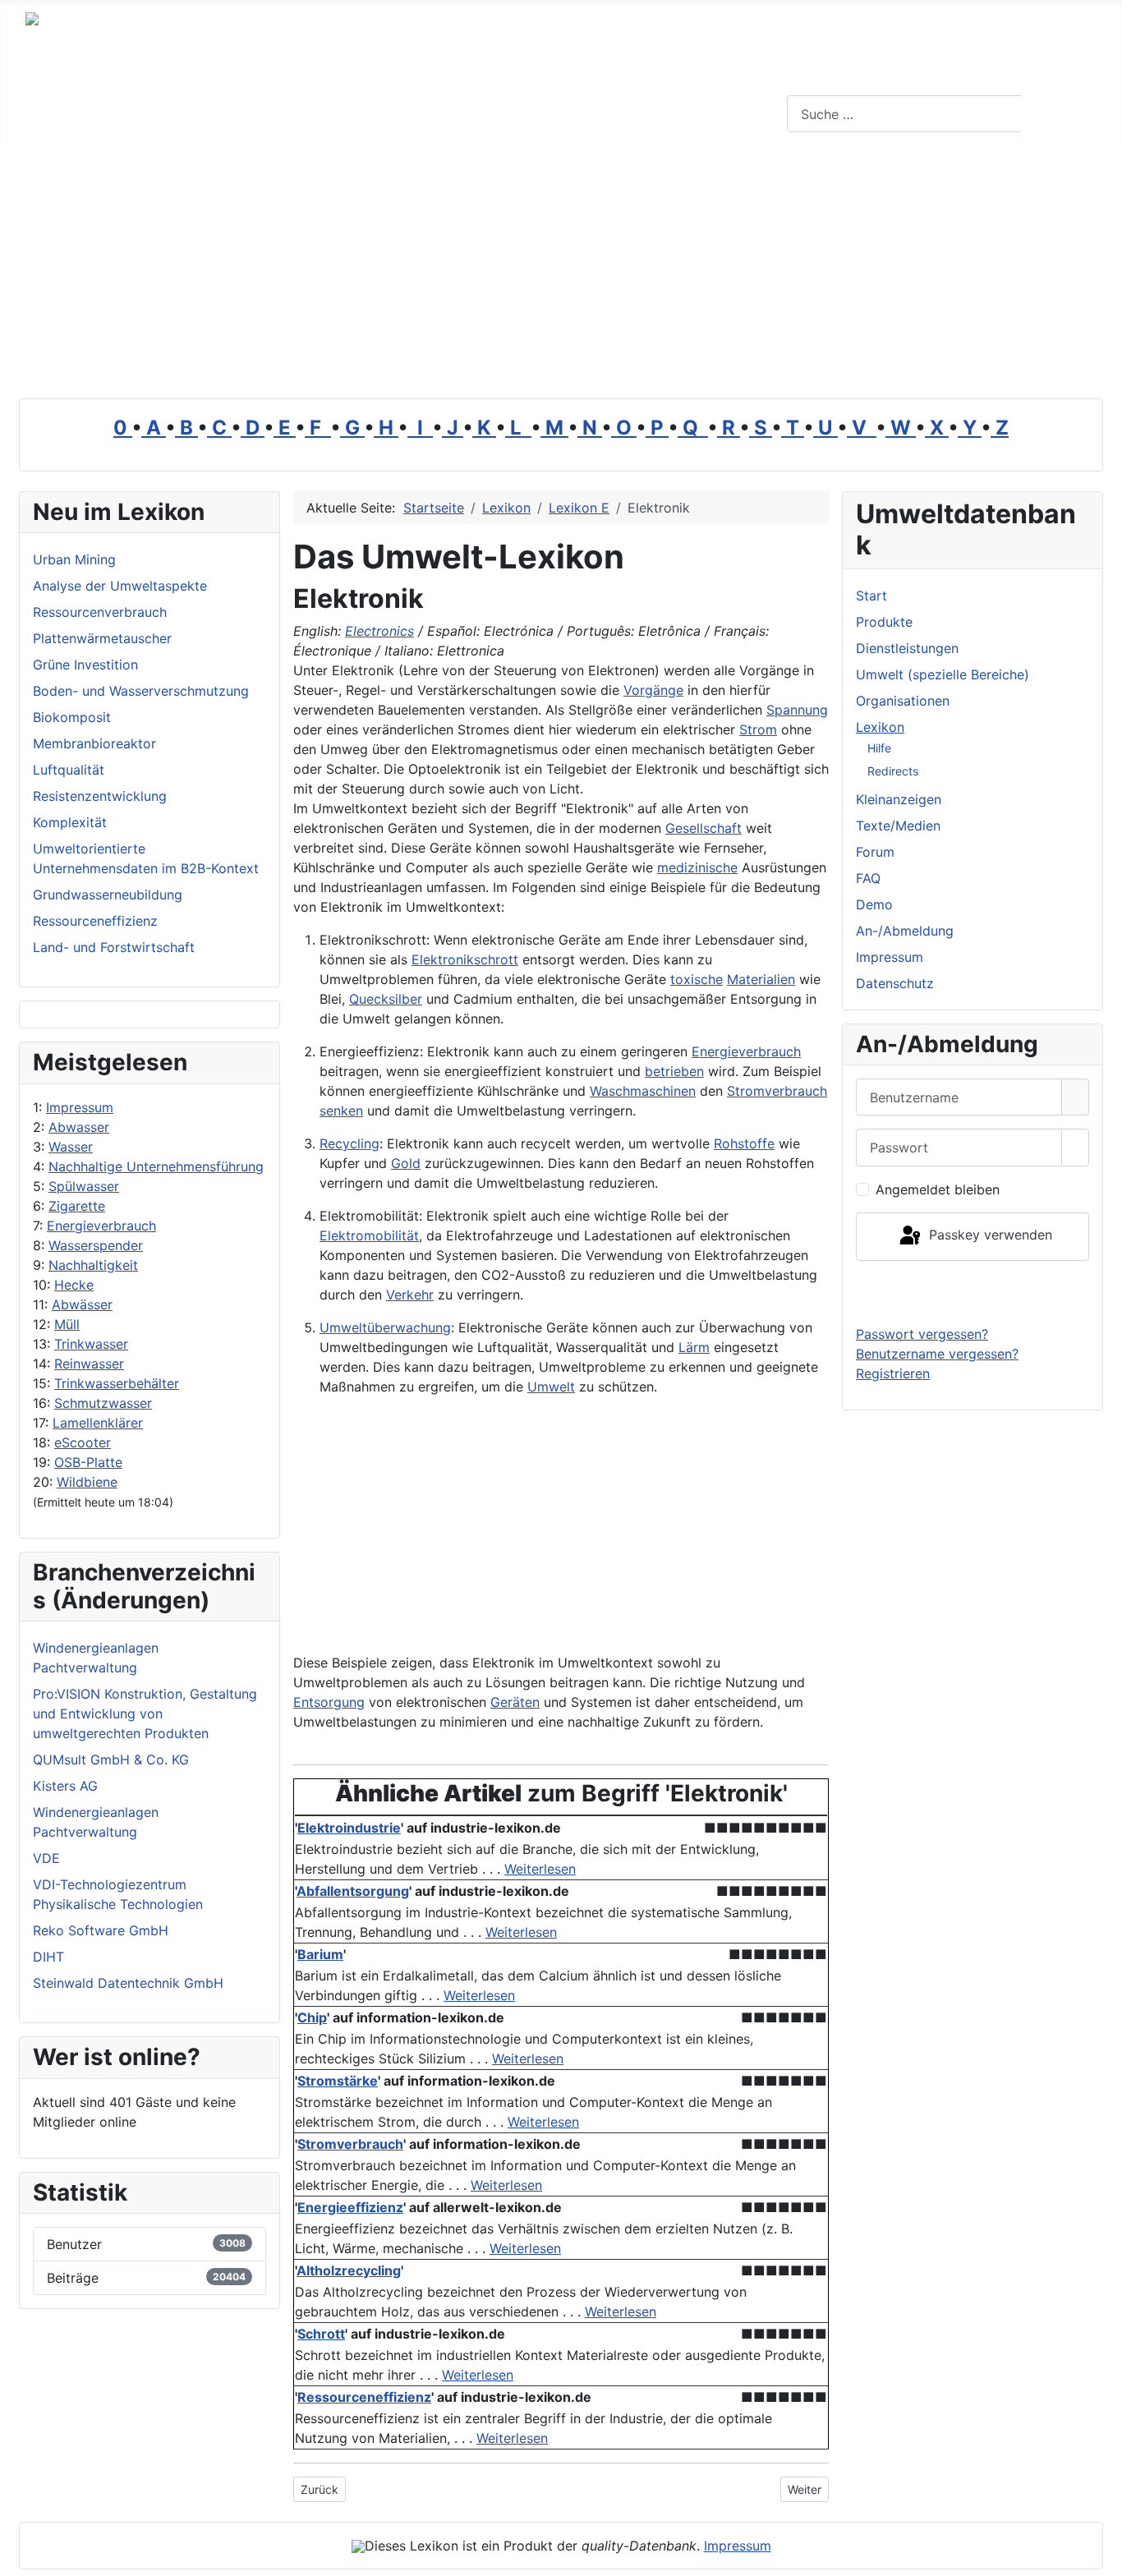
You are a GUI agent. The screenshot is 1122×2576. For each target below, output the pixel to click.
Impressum (80, 1107)
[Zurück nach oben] (1101, 2555)
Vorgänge (653, 690)
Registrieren (893, 1373)
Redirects (893, 771)
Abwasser (79, 1127)
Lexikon (880, 727)
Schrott (321, 2334)
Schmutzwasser (103, 1403)
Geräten (515, 1702)
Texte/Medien (898, 826)
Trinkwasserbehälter (117, 1383)
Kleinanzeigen (899, 799)
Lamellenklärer (98, 1423)
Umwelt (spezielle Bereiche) (943, 674)
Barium (320, 1954)
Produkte (884, 622)
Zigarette (77, 1206)
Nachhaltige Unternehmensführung (156, 1166)
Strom (758, 729)
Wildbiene (87, 1482)
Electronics (379, 631)
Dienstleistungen (907, 648)
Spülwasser (84, 1186)
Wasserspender (96, 1245)
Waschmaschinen (643, 1091)
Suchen (1060, 114)
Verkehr (410, 1295)
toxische (697, 979)
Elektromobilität (369, 1235)
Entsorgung (329, 1702)
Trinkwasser (91, 1344)
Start (871, 596)
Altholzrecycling (349, 2270)
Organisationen (903, 701)
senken (341, 1111)
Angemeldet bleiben (938, 1189)
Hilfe (879, 748)
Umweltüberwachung (385, 1327)
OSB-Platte (88, 1462)
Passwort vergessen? (922, 1334)
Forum (875, 852)
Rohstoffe (744, 1143)
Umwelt (551, 1387)
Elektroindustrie (349, 1828)
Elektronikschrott (465, 959)
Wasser (71, 1147)
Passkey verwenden (989, 1235)
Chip (312, 2017)
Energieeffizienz (350, 2207)
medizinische (697, 867)
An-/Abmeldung (905, 931)
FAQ (868, 878)
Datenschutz (895, 983)
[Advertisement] (561, 269)
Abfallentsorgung (353, 1891)
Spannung (797, 710)
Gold (406, 1163)
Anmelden (973, 1292)
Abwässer (82, 1304)
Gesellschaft (704, 828)
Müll (67, 1324)
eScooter (83, 1442)
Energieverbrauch (101, 1226)
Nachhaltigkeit (93, 1265)
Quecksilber (386, 999)
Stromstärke (338, 2081)
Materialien (761, 979)
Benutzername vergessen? (937, 1354)
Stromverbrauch (777, 1091)
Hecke (74, 1285)
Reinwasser (89, 1364)
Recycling (349, 1143)
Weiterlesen (540, 1869)
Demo (874, 904)
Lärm (694, 1347)
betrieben (674, 1071)
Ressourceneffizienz (364, 2397)
